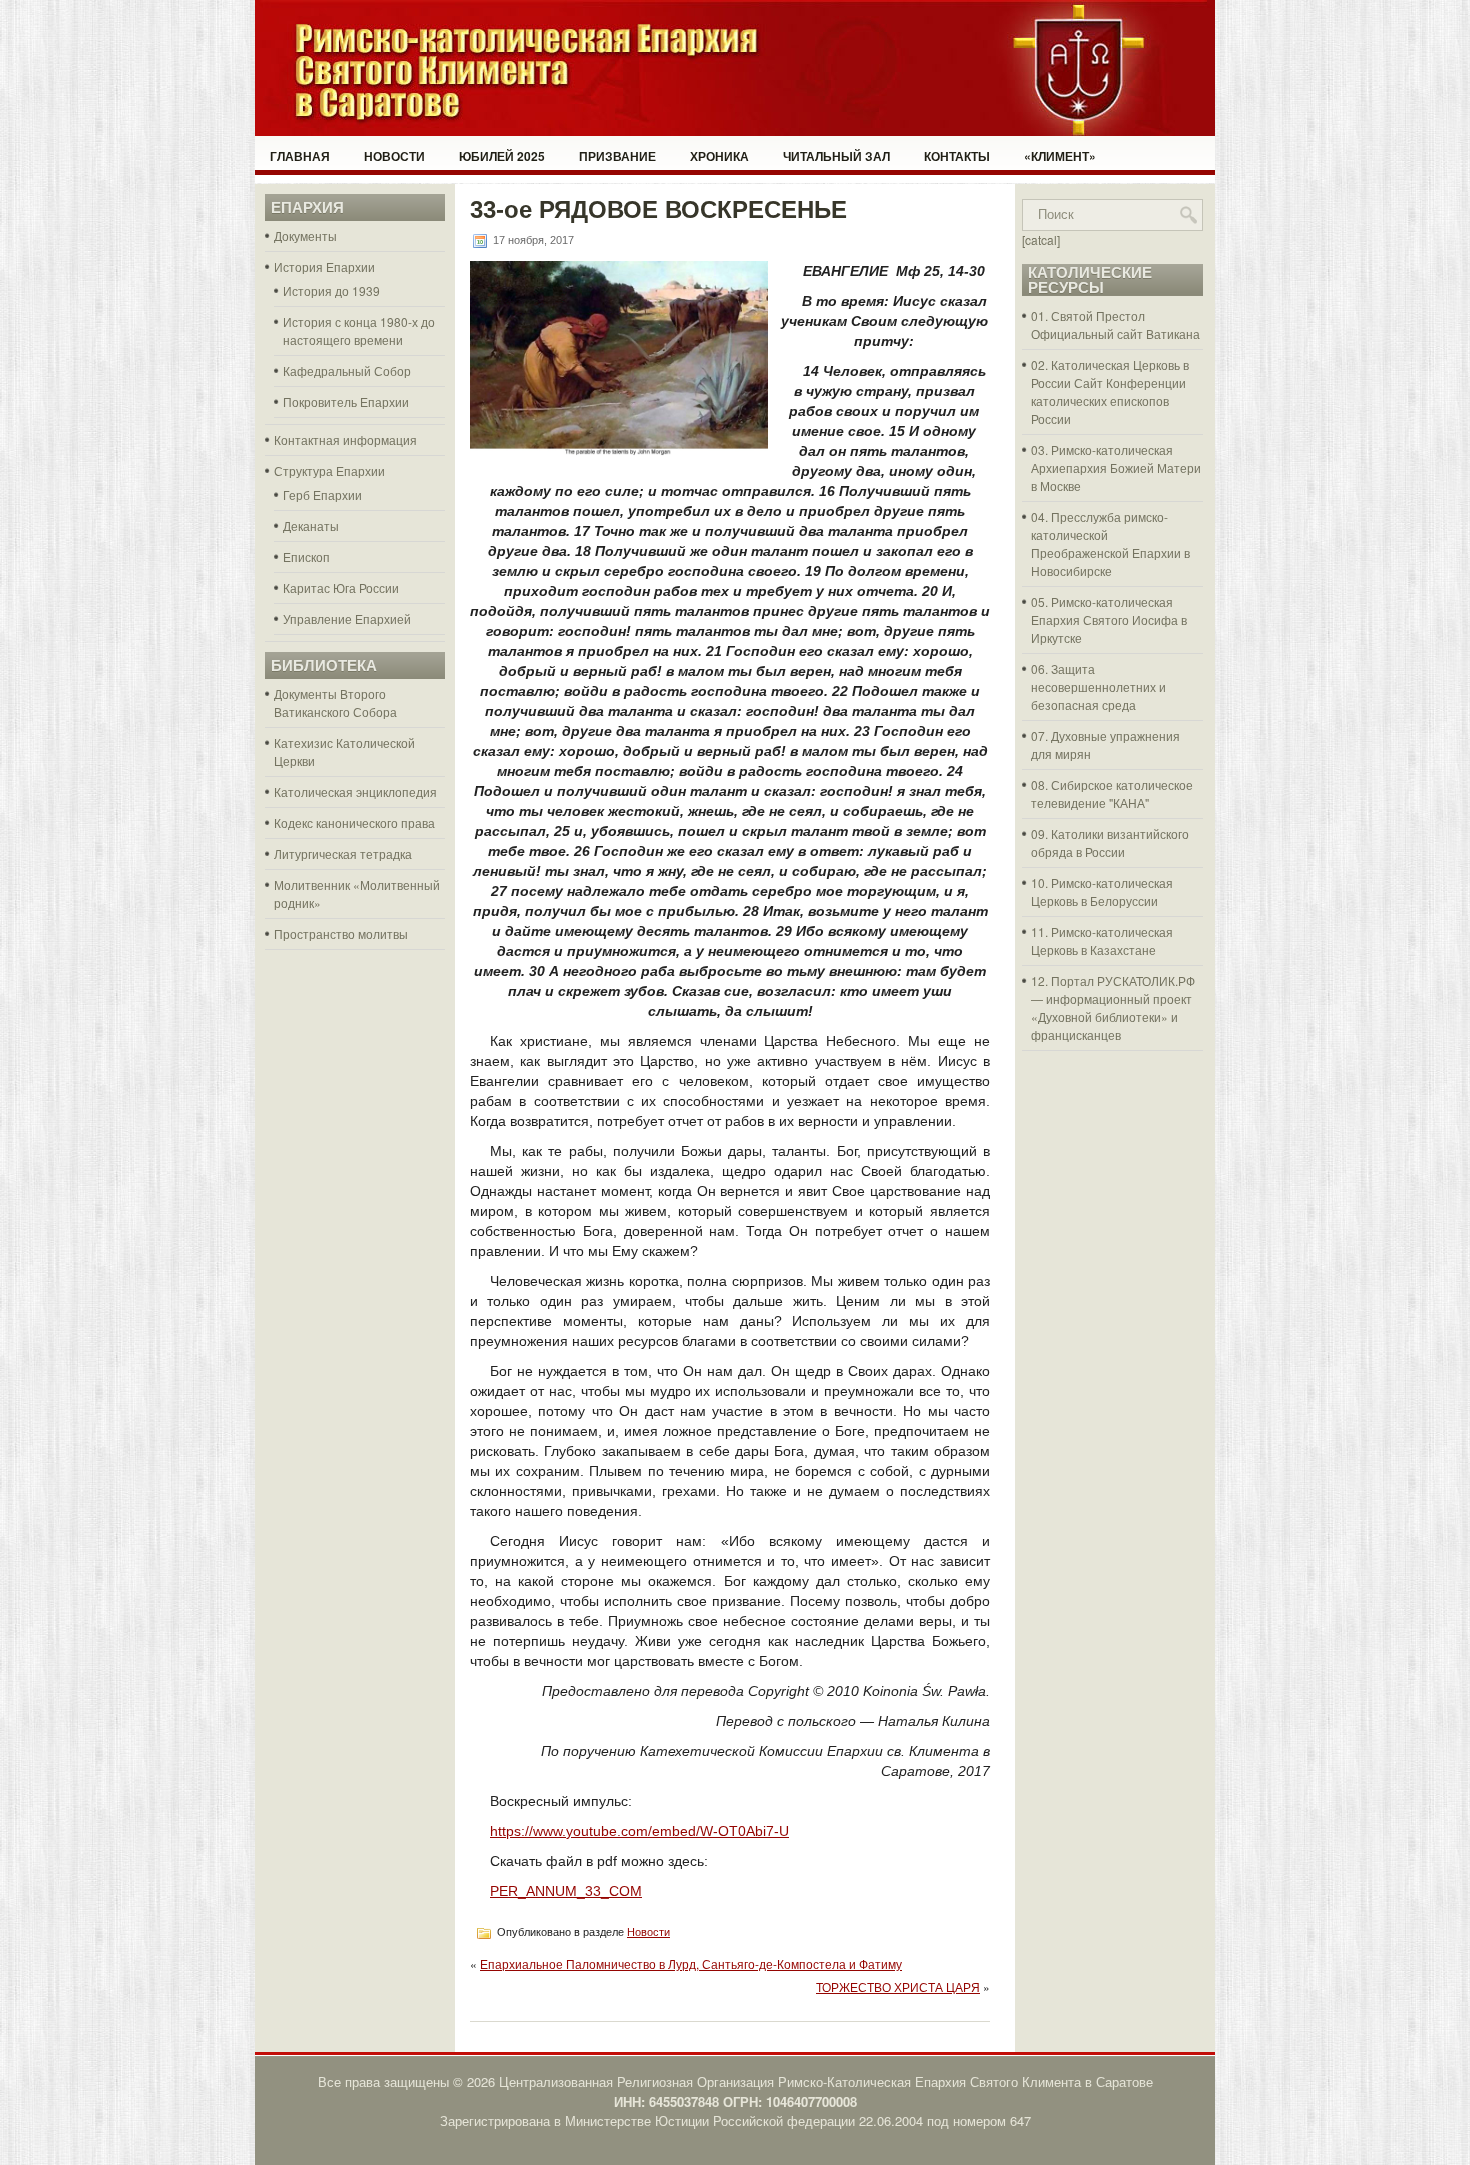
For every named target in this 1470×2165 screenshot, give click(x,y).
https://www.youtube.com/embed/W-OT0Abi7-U (639, 1831)
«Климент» (1060, 156)
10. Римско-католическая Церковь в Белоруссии (1102, 891)
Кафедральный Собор (347, 370)
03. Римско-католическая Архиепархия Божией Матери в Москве (1116, 467)
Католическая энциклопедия (355, 791)
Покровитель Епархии (346, 401)
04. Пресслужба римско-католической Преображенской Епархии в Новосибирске (1110, 543)
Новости (394, 156)
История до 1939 (331, 290)
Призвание (617, 156)
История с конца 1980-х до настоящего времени (359, 330)
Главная (300, 156)
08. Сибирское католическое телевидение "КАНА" (1112, 793)
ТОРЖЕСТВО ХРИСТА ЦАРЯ (898, 1986)
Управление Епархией (347, 618)
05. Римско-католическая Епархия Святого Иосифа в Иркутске (1109, 619)
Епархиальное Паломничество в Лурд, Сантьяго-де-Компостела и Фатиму (691, 1963)
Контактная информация (345, 439)
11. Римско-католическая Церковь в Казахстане (1102, 940)
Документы (305, 235)
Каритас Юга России (341, 587)
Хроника (719, 156)
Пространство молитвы (341, 933)
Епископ (306, 556)
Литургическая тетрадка (343, 853)
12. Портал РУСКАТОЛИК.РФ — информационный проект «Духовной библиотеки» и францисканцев (1113, 1007)
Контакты (957, 156)
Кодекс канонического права (354, 822)
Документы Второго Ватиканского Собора (335, 702)
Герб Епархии (322, 494)
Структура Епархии (329, 470)
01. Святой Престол (1088, 315)
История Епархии (324, 266)
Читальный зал (836, 156)
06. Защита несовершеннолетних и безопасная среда (1098, 686)
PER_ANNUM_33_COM (566, 1891)
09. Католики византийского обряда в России (1110, 842)
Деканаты (311, 525)
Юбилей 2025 (502, 156)
